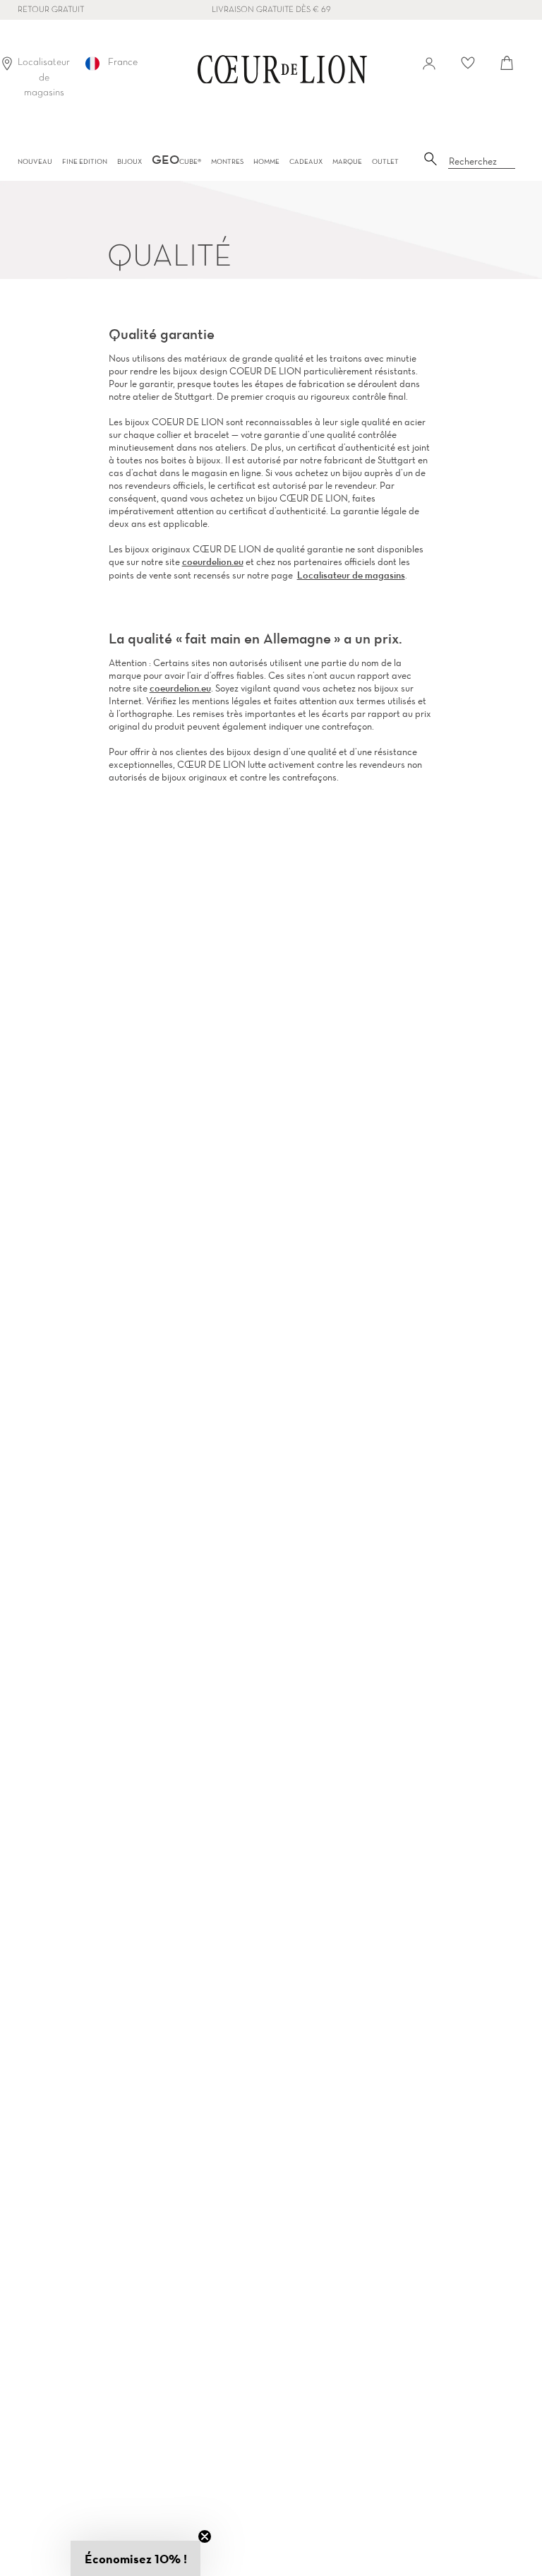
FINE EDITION (85, 161)
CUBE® (176, 161)
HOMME (266, 161)
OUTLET (385, 161)
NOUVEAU (35, 161)
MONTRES (227, 161)
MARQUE (347, 161)
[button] (135, 2558)
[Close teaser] (205, 2536)
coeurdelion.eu (213, 562)
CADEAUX (306, 161)
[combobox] (482, 162)
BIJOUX (130, 161)
